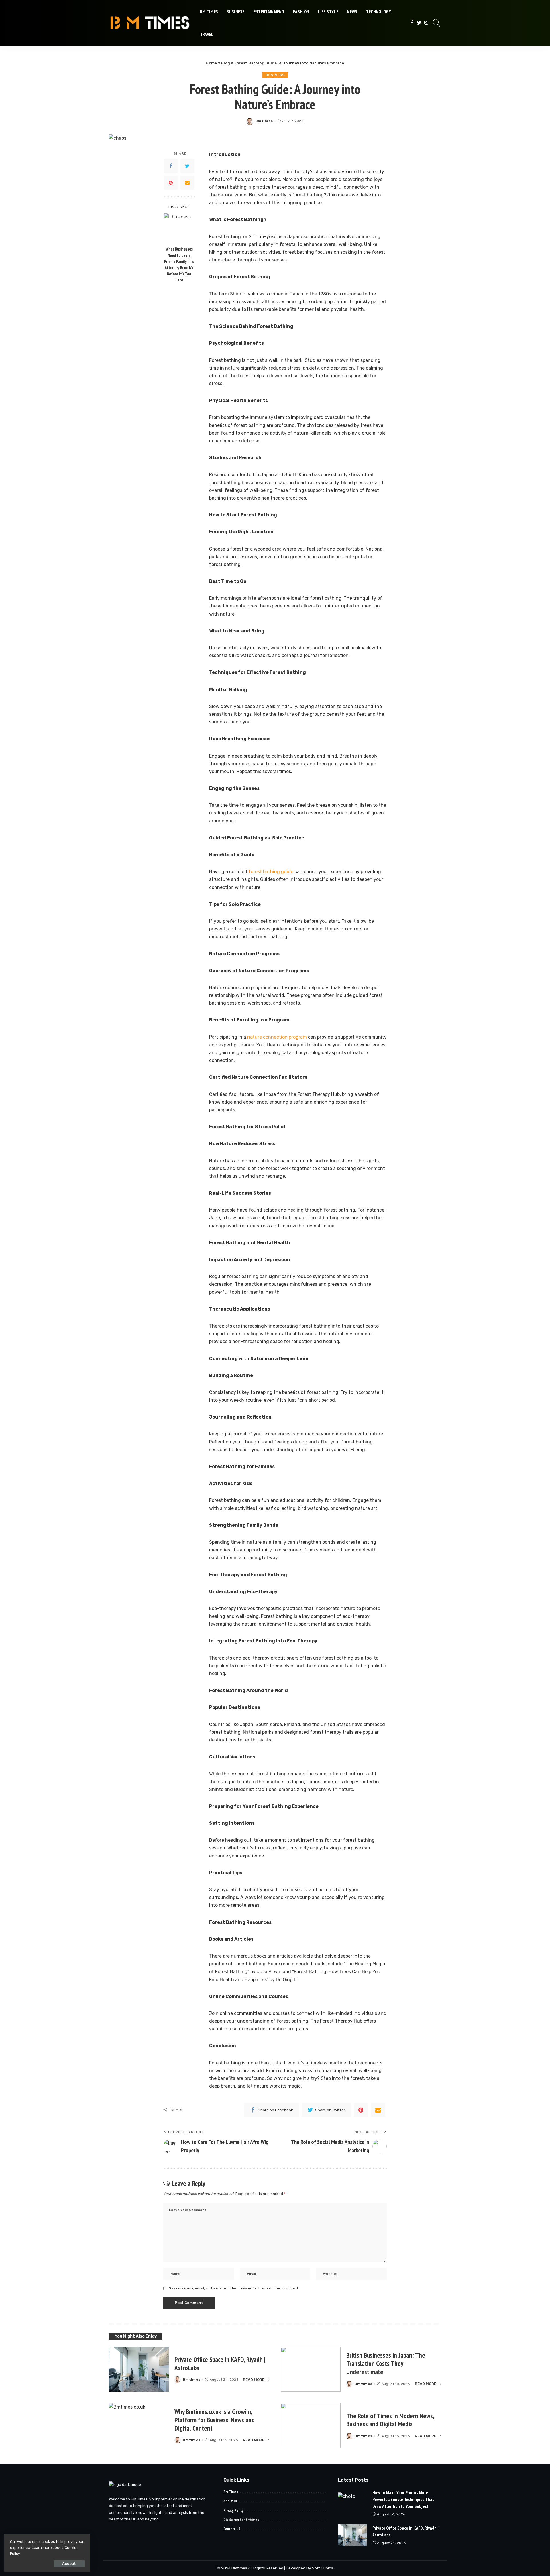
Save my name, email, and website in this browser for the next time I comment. (234, 2288)
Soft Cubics (323, 2568)
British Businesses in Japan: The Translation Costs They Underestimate (386, 2363)
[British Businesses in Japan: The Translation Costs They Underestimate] (311, 2369)
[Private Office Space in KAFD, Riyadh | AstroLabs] (139, 2369)
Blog (226, 63)
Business (275, 75)
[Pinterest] (171, 183)
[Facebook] (412, 23)
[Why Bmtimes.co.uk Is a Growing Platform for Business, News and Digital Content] (139, 2426)
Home (211, 63)
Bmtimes (264, 121)
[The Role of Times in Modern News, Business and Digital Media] (311, 2426)
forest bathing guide (271, 872)
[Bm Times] (150, 23)
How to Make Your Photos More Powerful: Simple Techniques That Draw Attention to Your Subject (403, 2499)
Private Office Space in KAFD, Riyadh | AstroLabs (220, 2364)
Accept (69, 2564)
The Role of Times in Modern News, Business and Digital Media (390, 2420)
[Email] (187, 183)
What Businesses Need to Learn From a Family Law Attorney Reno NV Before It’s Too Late (179, 265)
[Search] (437, 23)
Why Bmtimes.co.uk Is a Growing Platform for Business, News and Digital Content (215, 2420)
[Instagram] (426, 23)
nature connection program (277, 1037)
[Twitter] (419, 23)
